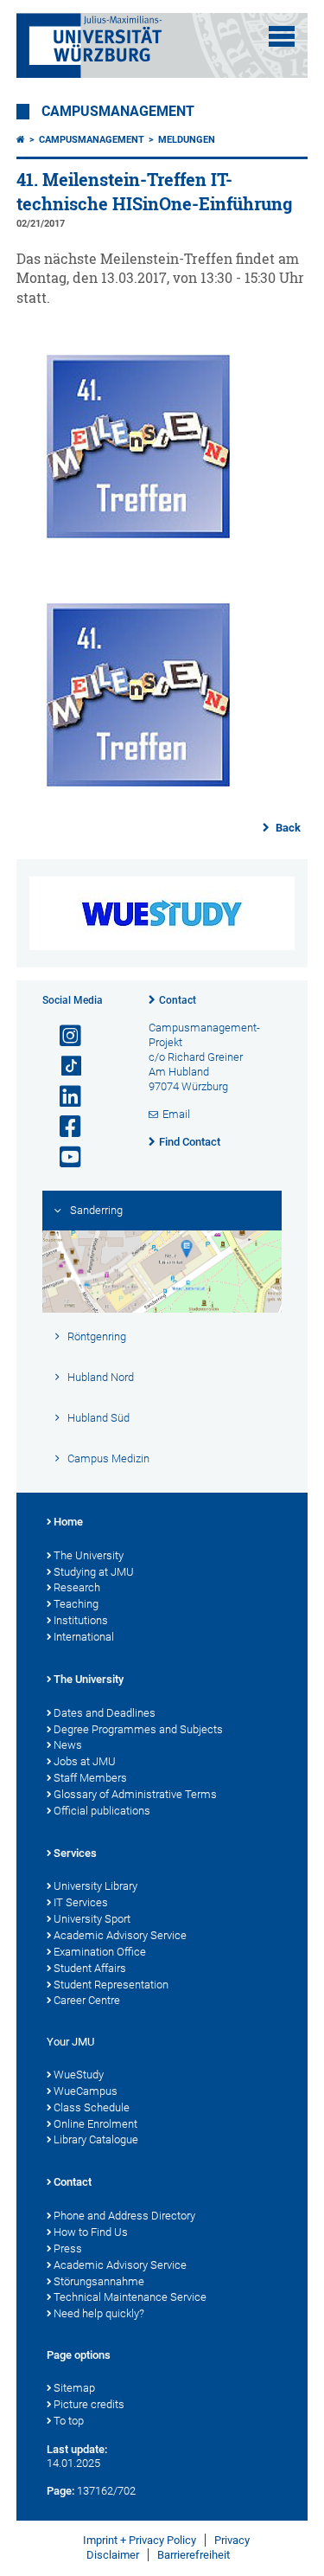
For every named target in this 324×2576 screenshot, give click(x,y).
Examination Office (100, 1952)
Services (75, 1853)
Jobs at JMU (85, 1761)
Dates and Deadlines (105, 1713)
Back (287, 828)
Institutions (81, 1620)
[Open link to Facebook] (63, 1127)
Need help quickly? (99, 2313)
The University (89, 1555)
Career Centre (87, 2000)
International (84, 1637)
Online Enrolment (95, 2124)
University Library (95, 1886)
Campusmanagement (118, 112)
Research (77, 1587)
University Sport (92, 1919)
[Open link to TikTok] (63, 1066)
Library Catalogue (96, 2139)
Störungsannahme (99, 2281)
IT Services (81, 1902)
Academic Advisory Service (120, 1935)
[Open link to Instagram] (63, 1036)
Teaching (76, 1604)
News (68, 1745)
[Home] (21, 140)
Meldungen (187, 140)
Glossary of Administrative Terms (135, 1794)
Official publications (102, 1811)
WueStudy (79, 2075)
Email (176, 1114)
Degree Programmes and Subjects (138, 1729)
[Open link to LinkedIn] (63, 1097)
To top (69, 2421)
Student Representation (111, 1985)
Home (68, 1522)
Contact (178, 1000)
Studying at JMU (94, 1572)
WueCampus (86, 2091)
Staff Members (90, 1778)
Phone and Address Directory (124, 2216)
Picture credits (89, 2404)
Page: (60, 2491)
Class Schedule (92, 2107)
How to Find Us (91, 2232)
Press (68, 2248)
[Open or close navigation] (282, 36)
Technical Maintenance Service (130, 2297)
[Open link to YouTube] (63, 1157)
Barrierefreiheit (194, 2555)
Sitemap (74, 2388)
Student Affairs (90, 1968)
